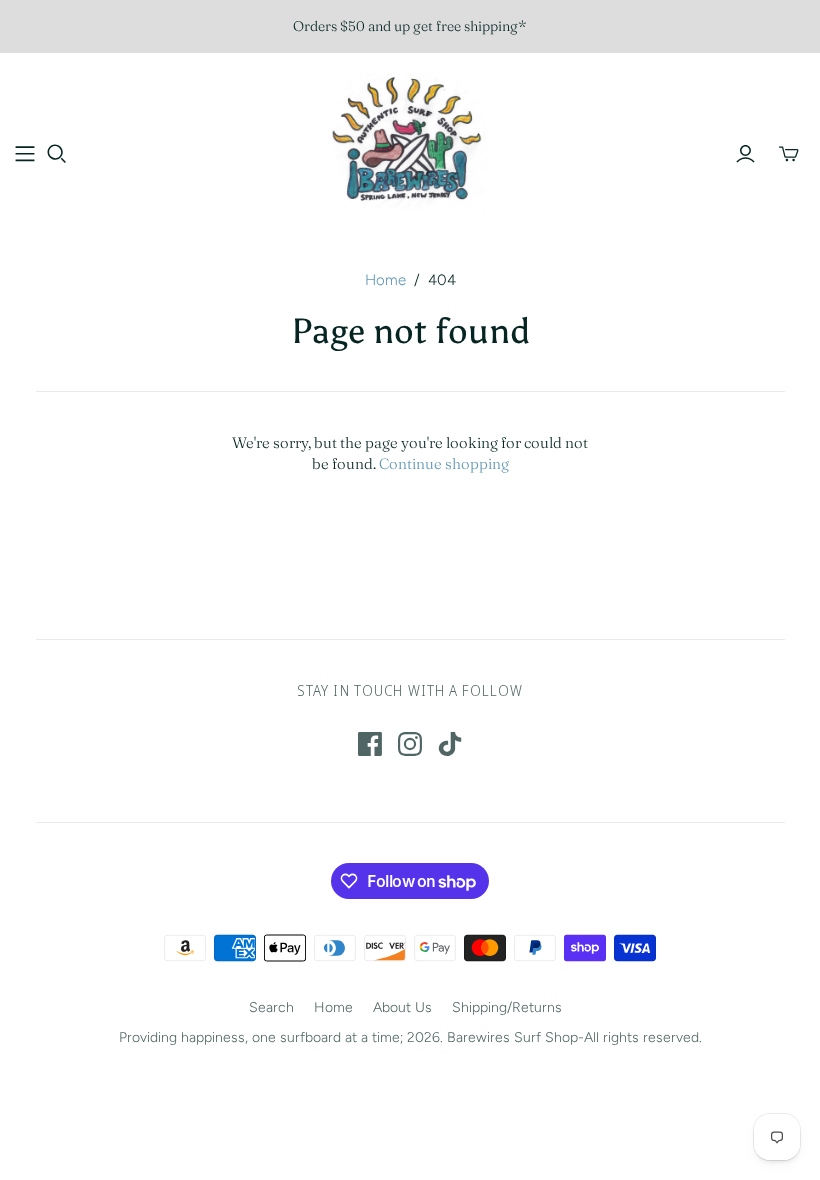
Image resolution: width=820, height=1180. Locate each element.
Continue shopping (444, 463)
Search (271, 1007)
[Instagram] (410, 744)
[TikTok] (450, 744)
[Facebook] (370, 744)
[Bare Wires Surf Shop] (410, 141)
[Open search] (57, 154)
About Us (402, 1007)
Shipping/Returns (507, 1007)
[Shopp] (25, 154)
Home (385, 280)
